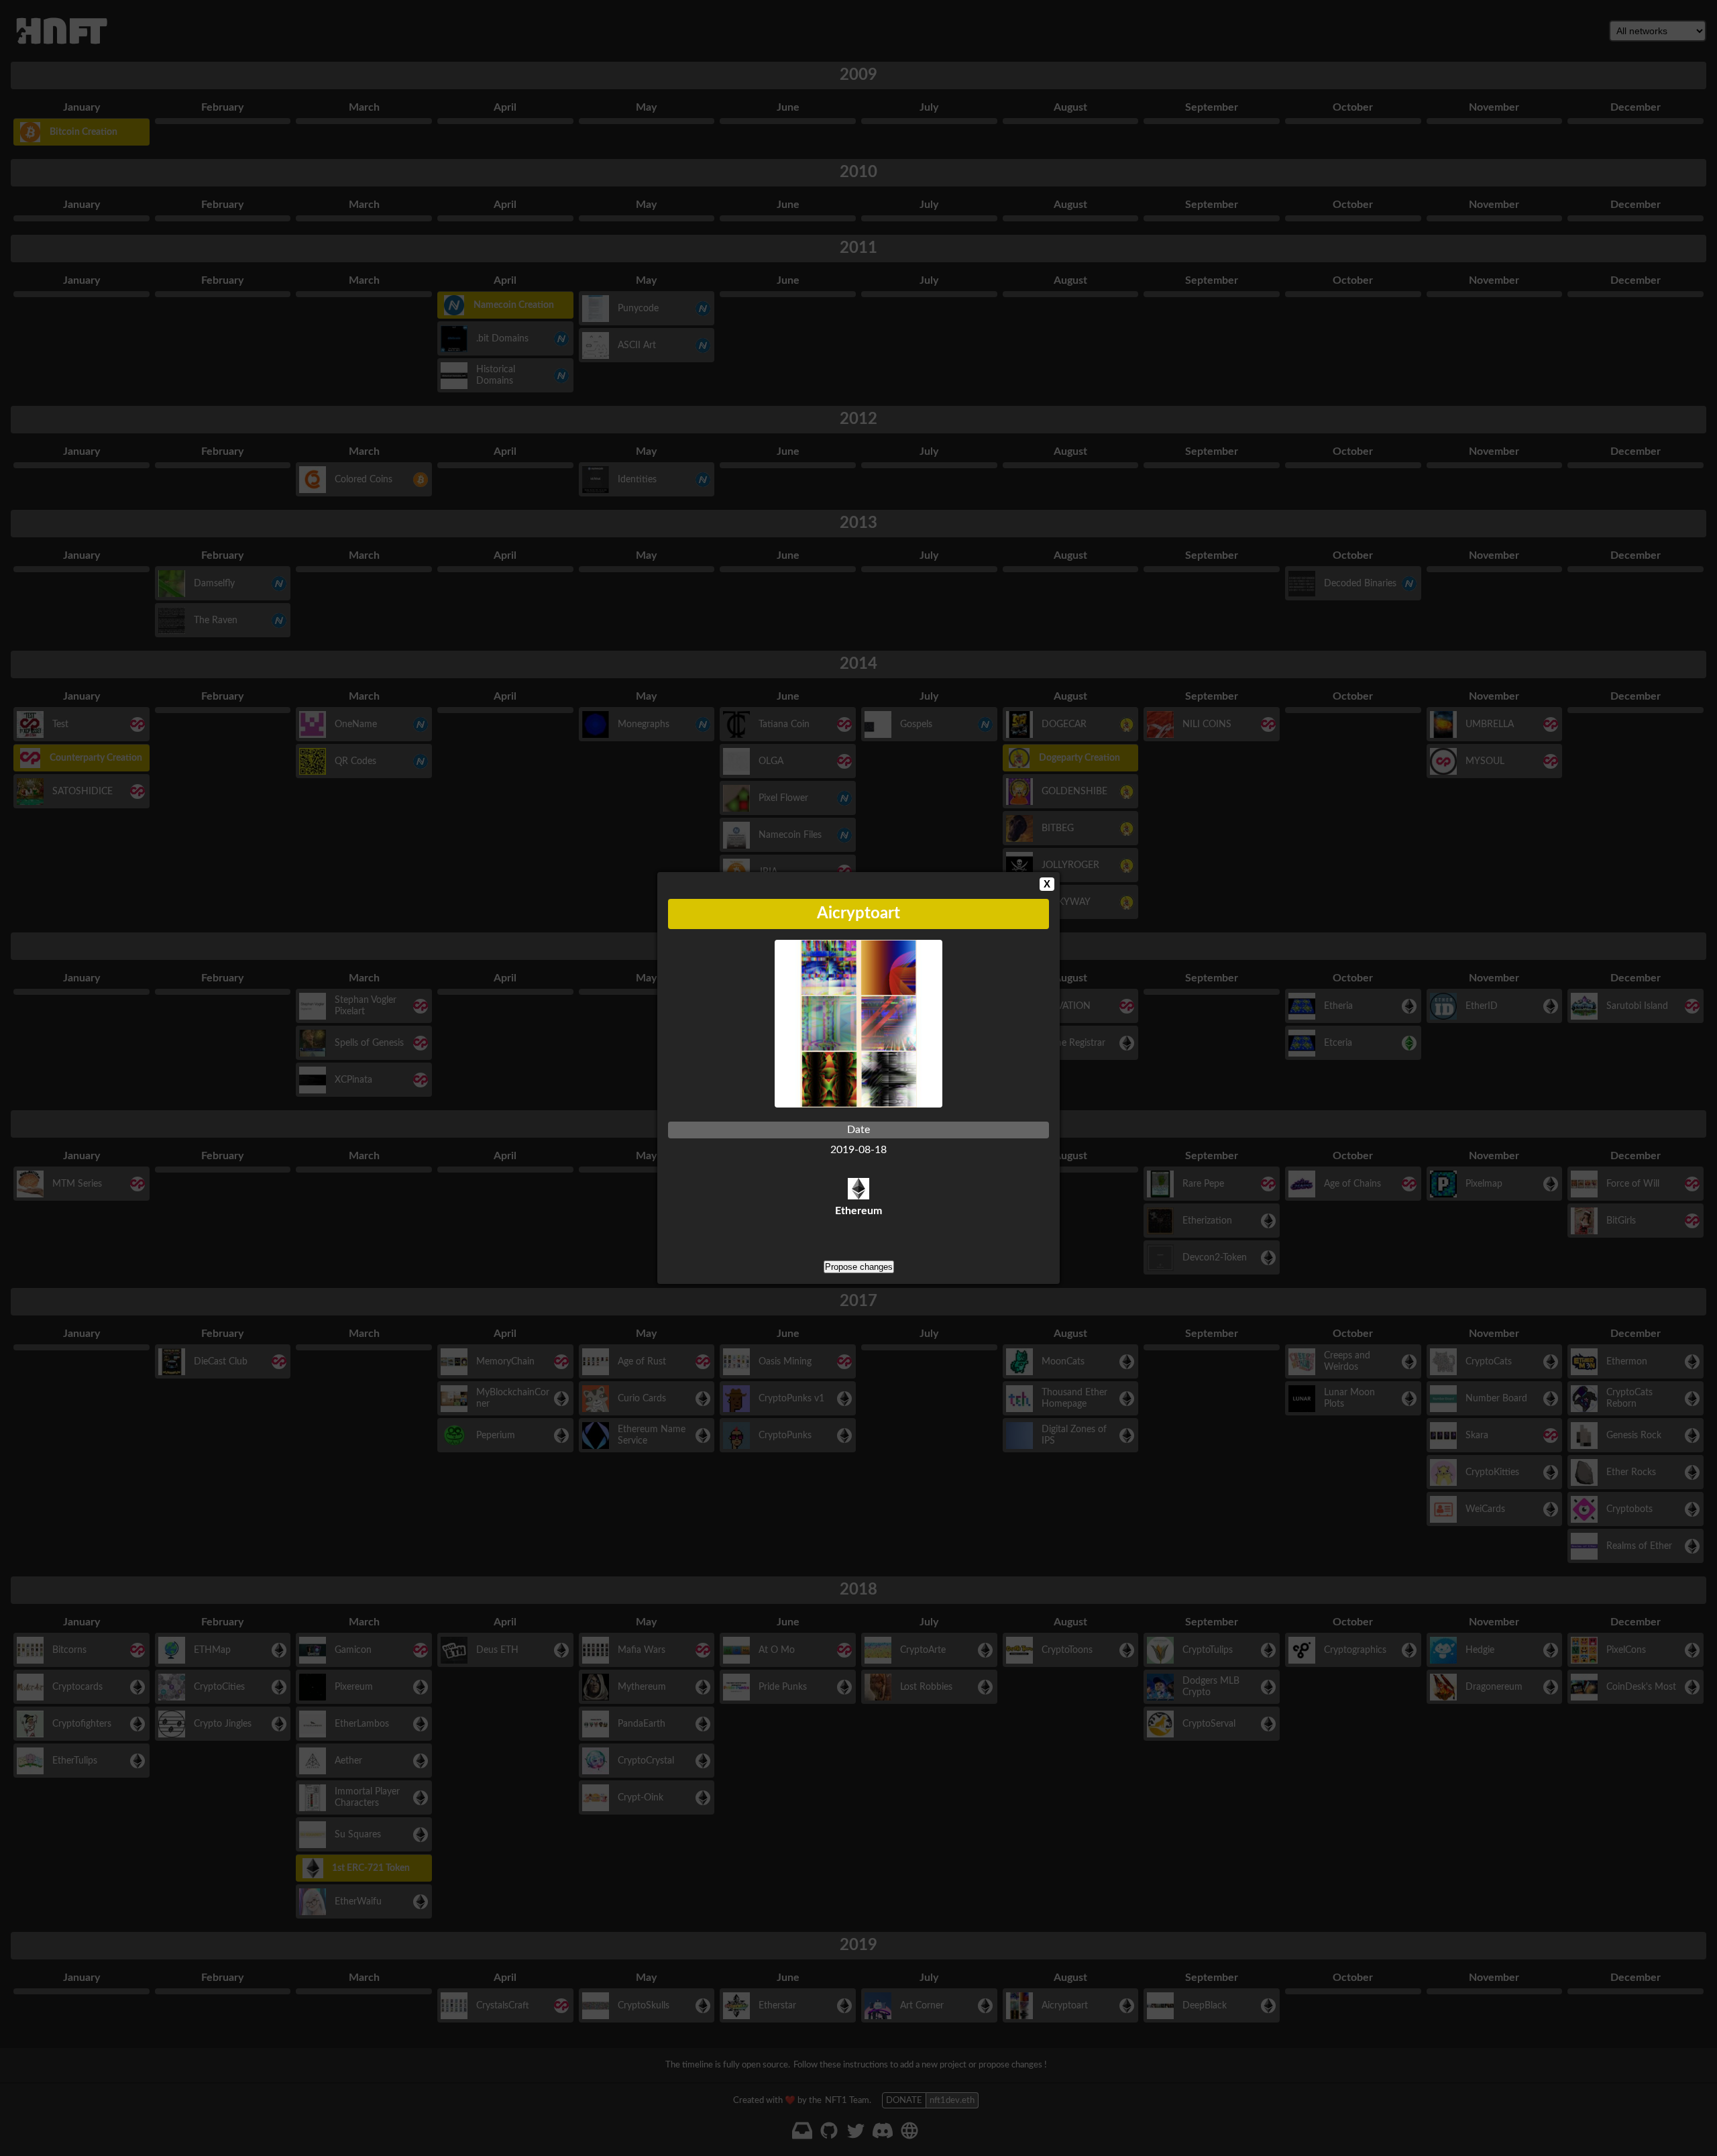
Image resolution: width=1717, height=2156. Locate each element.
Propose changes (859, 1267)
